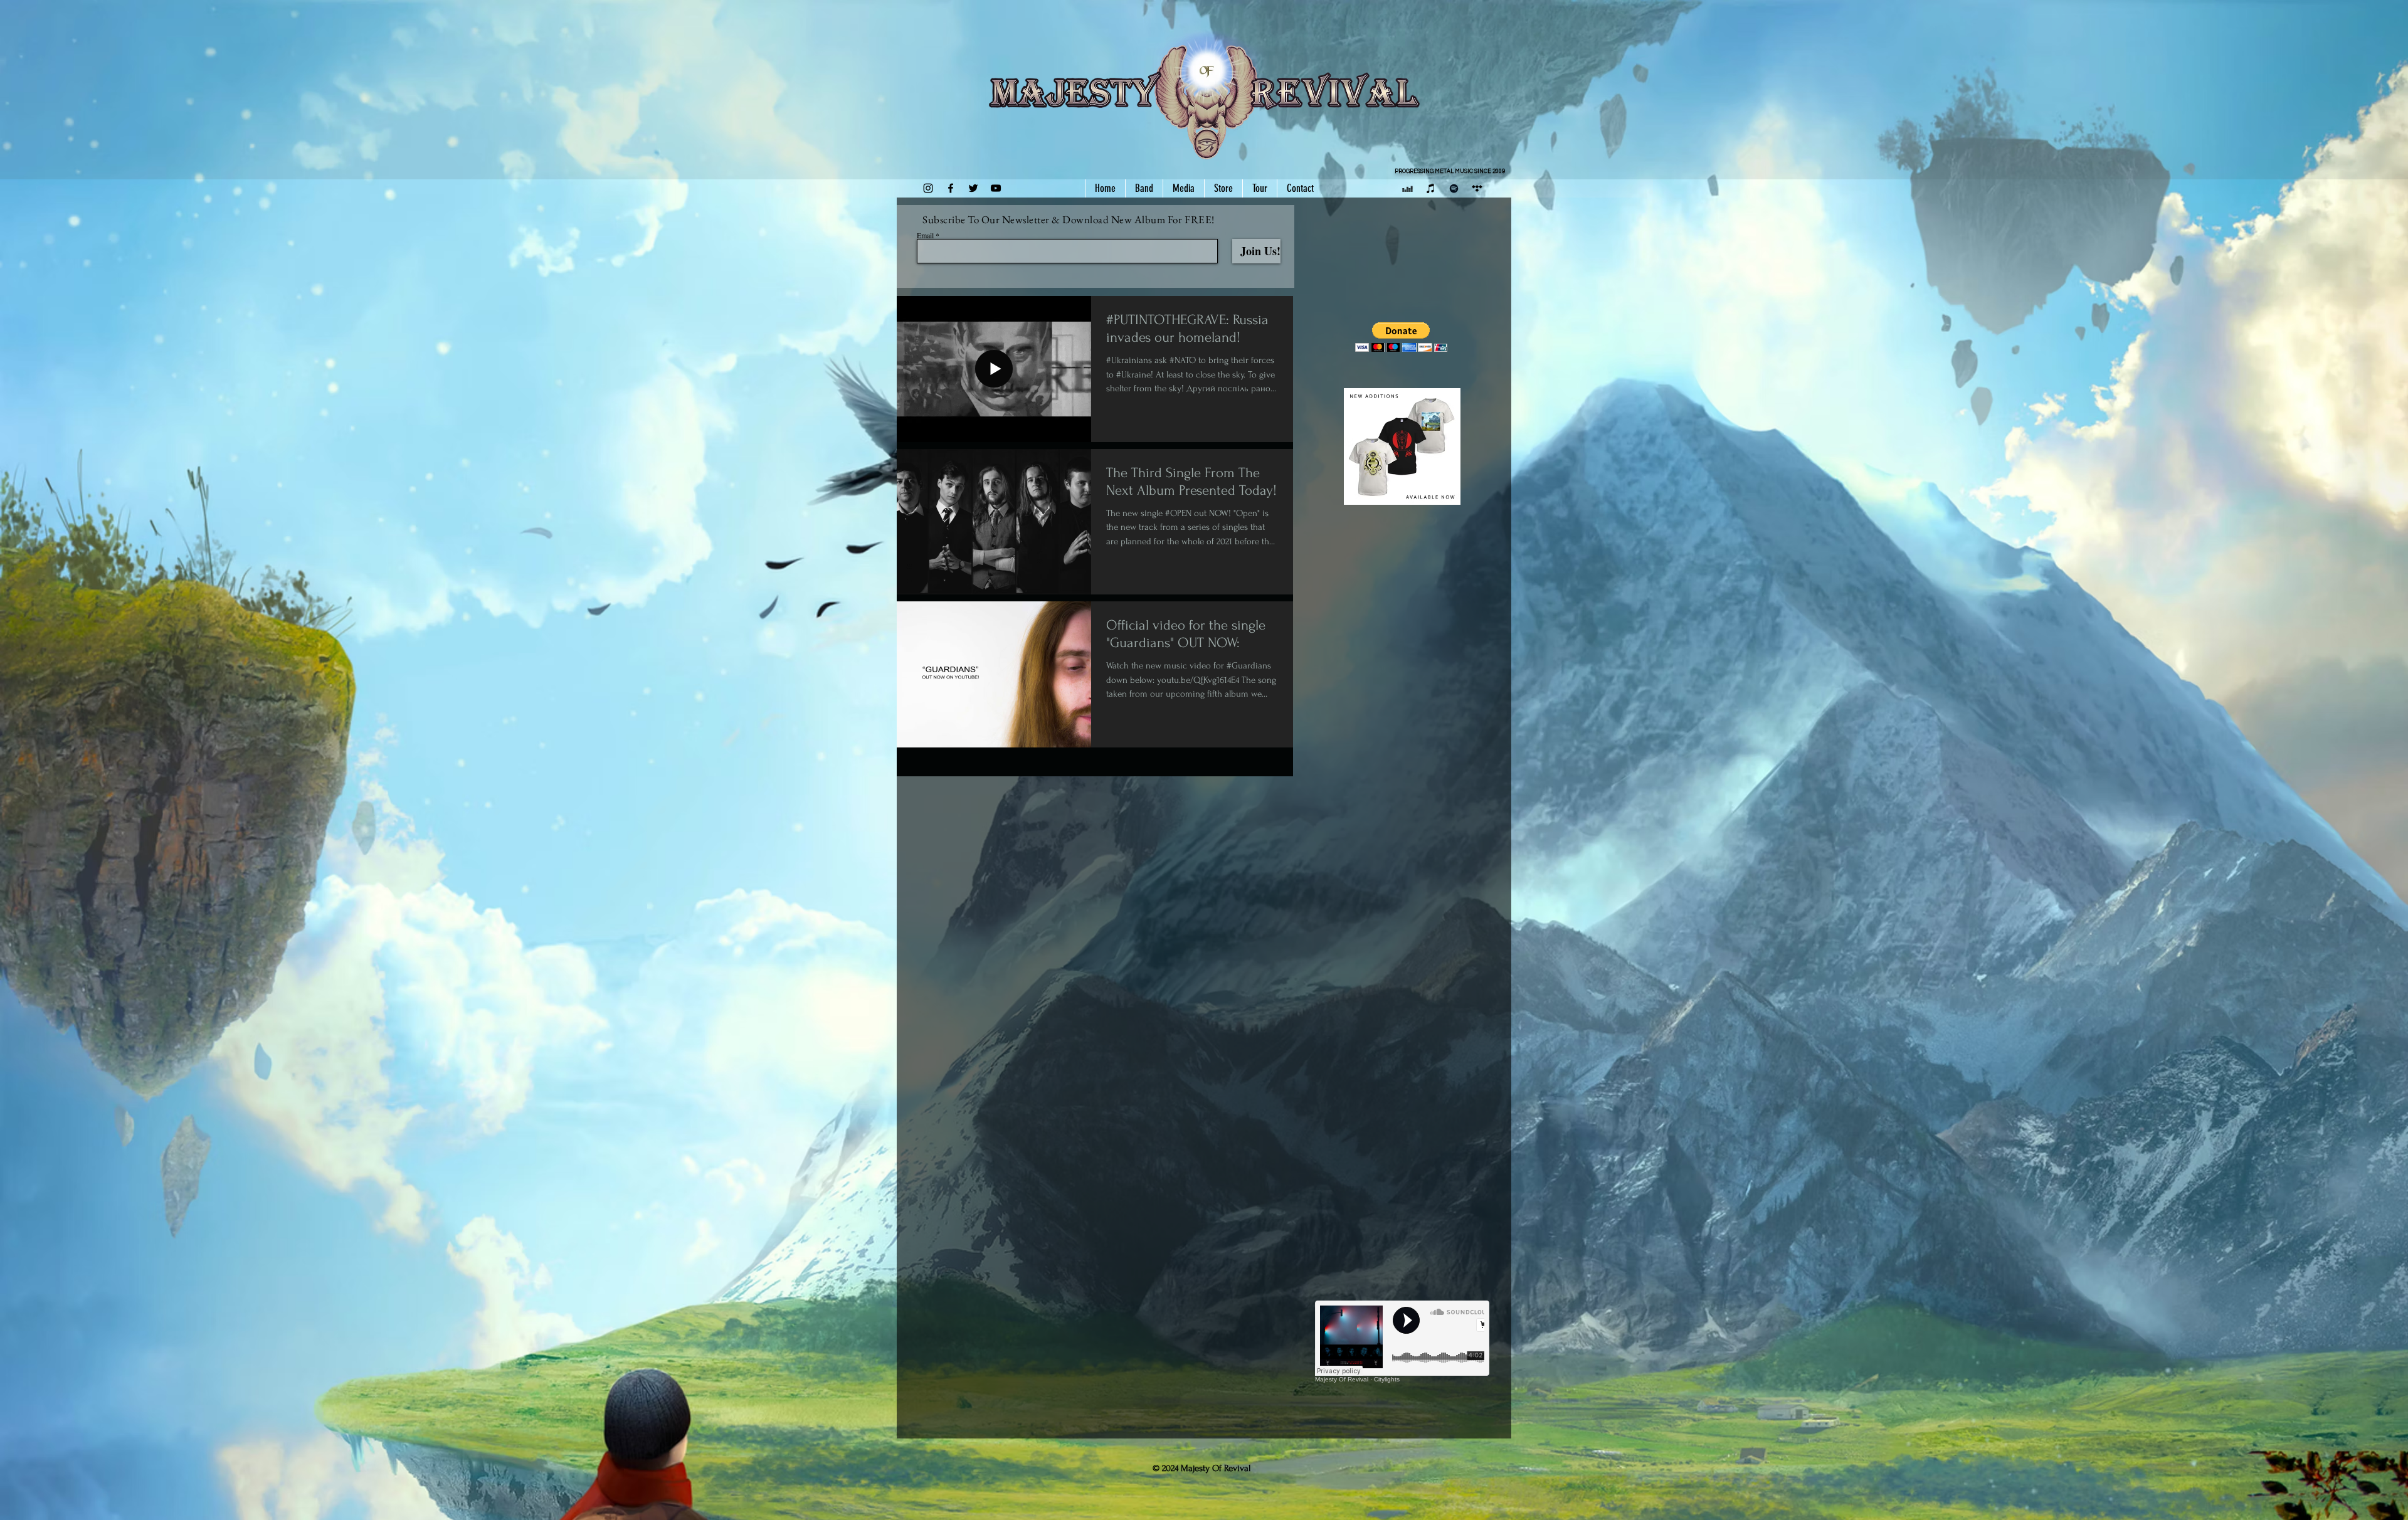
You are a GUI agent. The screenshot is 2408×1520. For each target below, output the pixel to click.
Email (925, 235)
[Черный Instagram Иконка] (928, 188)
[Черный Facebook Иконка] (951, 188)
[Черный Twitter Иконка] (973, 188)
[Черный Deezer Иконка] (1407, 188)
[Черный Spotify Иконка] (1454, 188)
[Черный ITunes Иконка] (1431, 188)
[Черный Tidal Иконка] (1477, 188)
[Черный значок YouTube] (996, 188)
